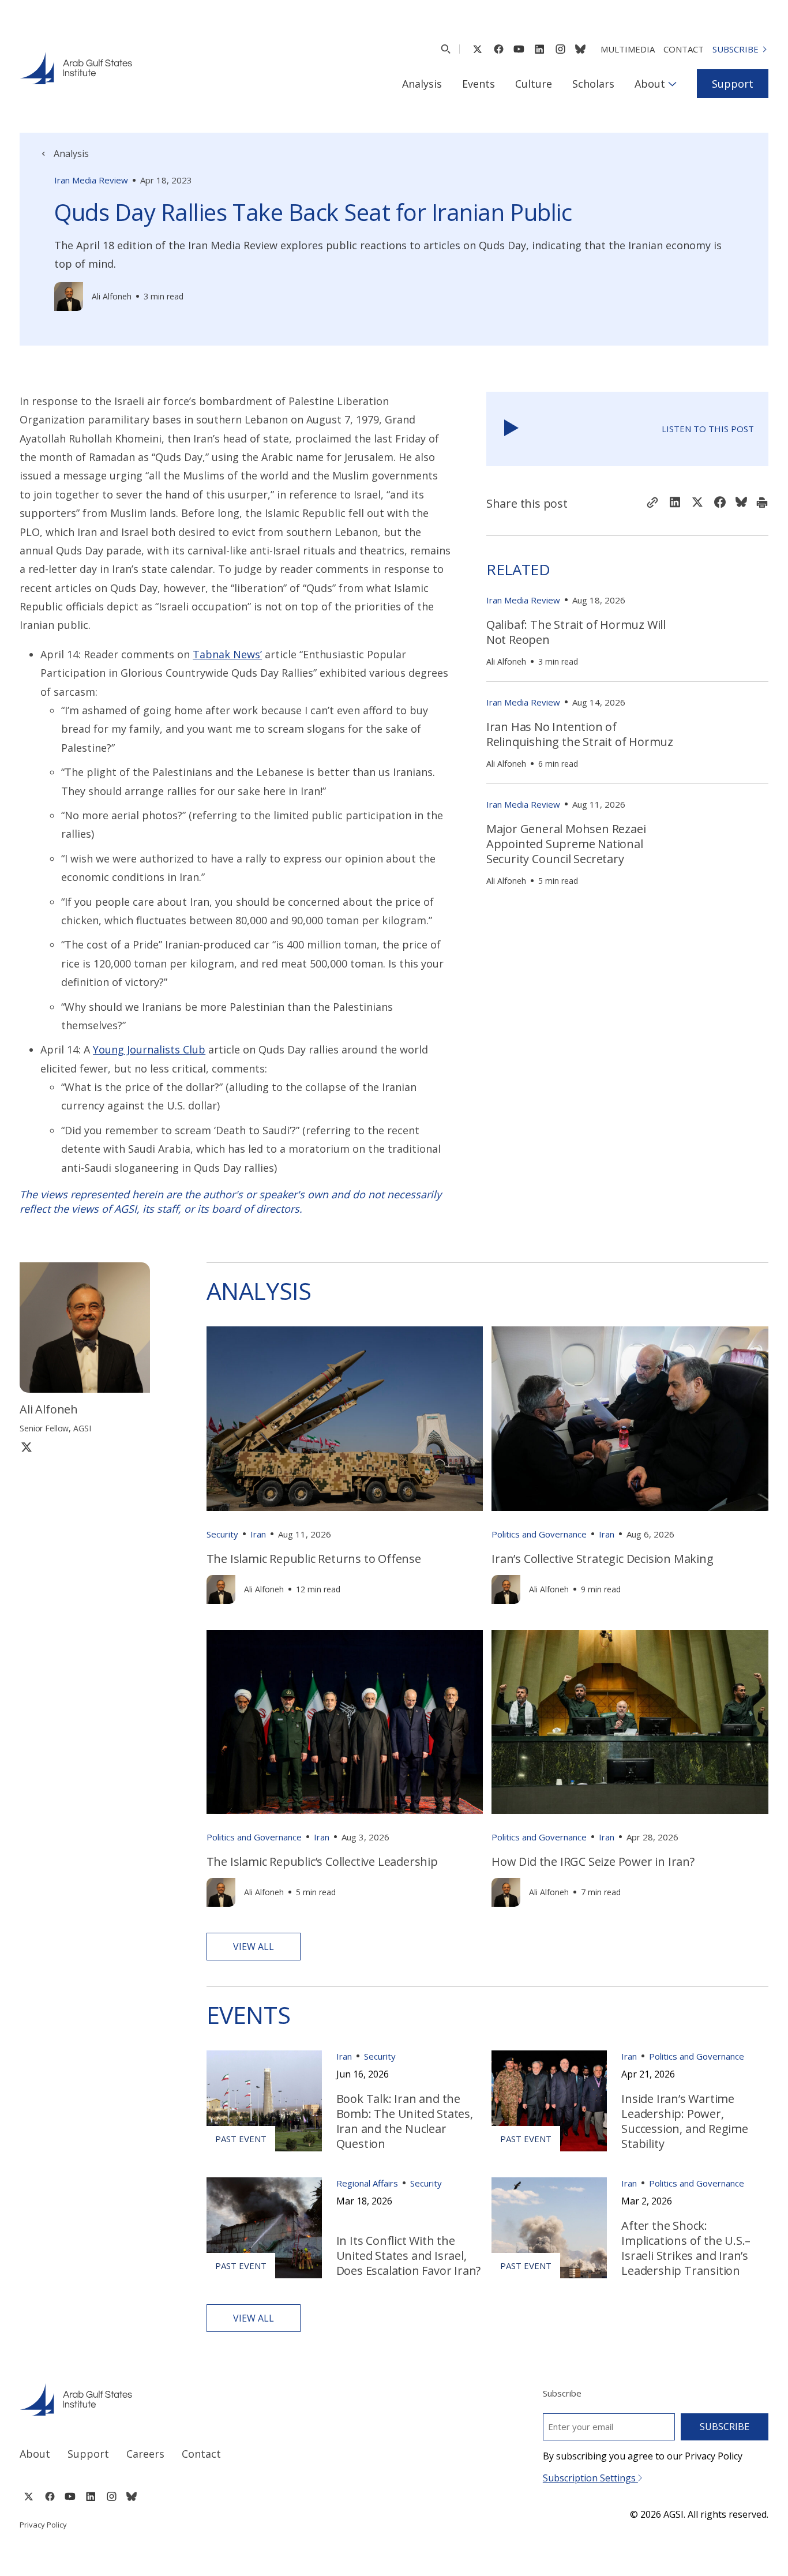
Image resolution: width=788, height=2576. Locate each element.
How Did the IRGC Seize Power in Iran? (593, 1861)
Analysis (422, 84)
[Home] (196, 2399)
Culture (534, 84)
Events (479, 84)
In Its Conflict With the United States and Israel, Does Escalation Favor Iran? (409, 2256)
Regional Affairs (367, 2183)
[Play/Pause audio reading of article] (511, 429)
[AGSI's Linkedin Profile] (540, 49)
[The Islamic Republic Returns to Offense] (345, 1418)
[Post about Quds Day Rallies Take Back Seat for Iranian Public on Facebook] (720, 503)
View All (254, 1947)
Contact (684, 49)
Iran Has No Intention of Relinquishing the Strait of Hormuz (580, 734)
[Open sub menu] (672, 84)
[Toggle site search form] (446, 49)
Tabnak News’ (227, 654)
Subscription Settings (590, 2478)
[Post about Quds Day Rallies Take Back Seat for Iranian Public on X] (697, 503)
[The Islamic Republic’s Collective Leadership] (345, 1722)
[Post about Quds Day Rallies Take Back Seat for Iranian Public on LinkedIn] (675, 503)
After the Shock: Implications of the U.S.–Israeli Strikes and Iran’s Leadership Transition (686, 2248)
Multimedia (628, 49)
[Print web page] (762, 504)
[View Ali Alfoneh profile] (69, 297)
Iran (258, 1534)
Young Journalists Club (149, 1049)
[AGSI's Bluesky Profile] (580, 49)
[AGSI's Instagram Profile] (560, 49)
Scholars (593, 84)
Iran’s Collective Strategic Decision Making (602, 1559)
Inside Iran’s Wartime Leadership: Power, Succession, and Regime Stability (685, 2121)
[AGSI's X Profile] (477, 49)
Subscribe (736, 49)
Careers (145, 2454)
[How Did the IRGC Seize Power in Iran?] (630, 1722)
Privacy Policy (43, 2525)
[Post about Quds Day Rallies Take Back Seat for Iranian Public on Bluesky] (741, 503)
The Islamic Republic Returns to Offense (314, 1559)
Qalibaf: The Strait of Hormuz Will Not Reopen (576, 632)
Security (222, 1534)
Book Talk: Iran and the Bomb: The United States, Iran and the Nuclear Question (405, 2121)
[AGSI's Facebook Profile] (498, 49)
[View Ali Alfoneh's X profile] (27, 1447)
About (650, 84)
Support (733, 84)
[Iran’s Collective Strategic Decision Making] (630, 1418)
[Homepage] (76, 68)
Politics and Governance (539, 1534)
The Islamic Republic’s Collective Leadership (322, 1861)
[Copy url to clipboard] (652, 504)
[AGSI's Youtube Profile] (519, 49)
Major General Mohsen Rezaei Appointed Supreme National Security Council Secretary (566, 844)
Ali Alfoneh (112, 296)
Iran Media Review (91, 180)
